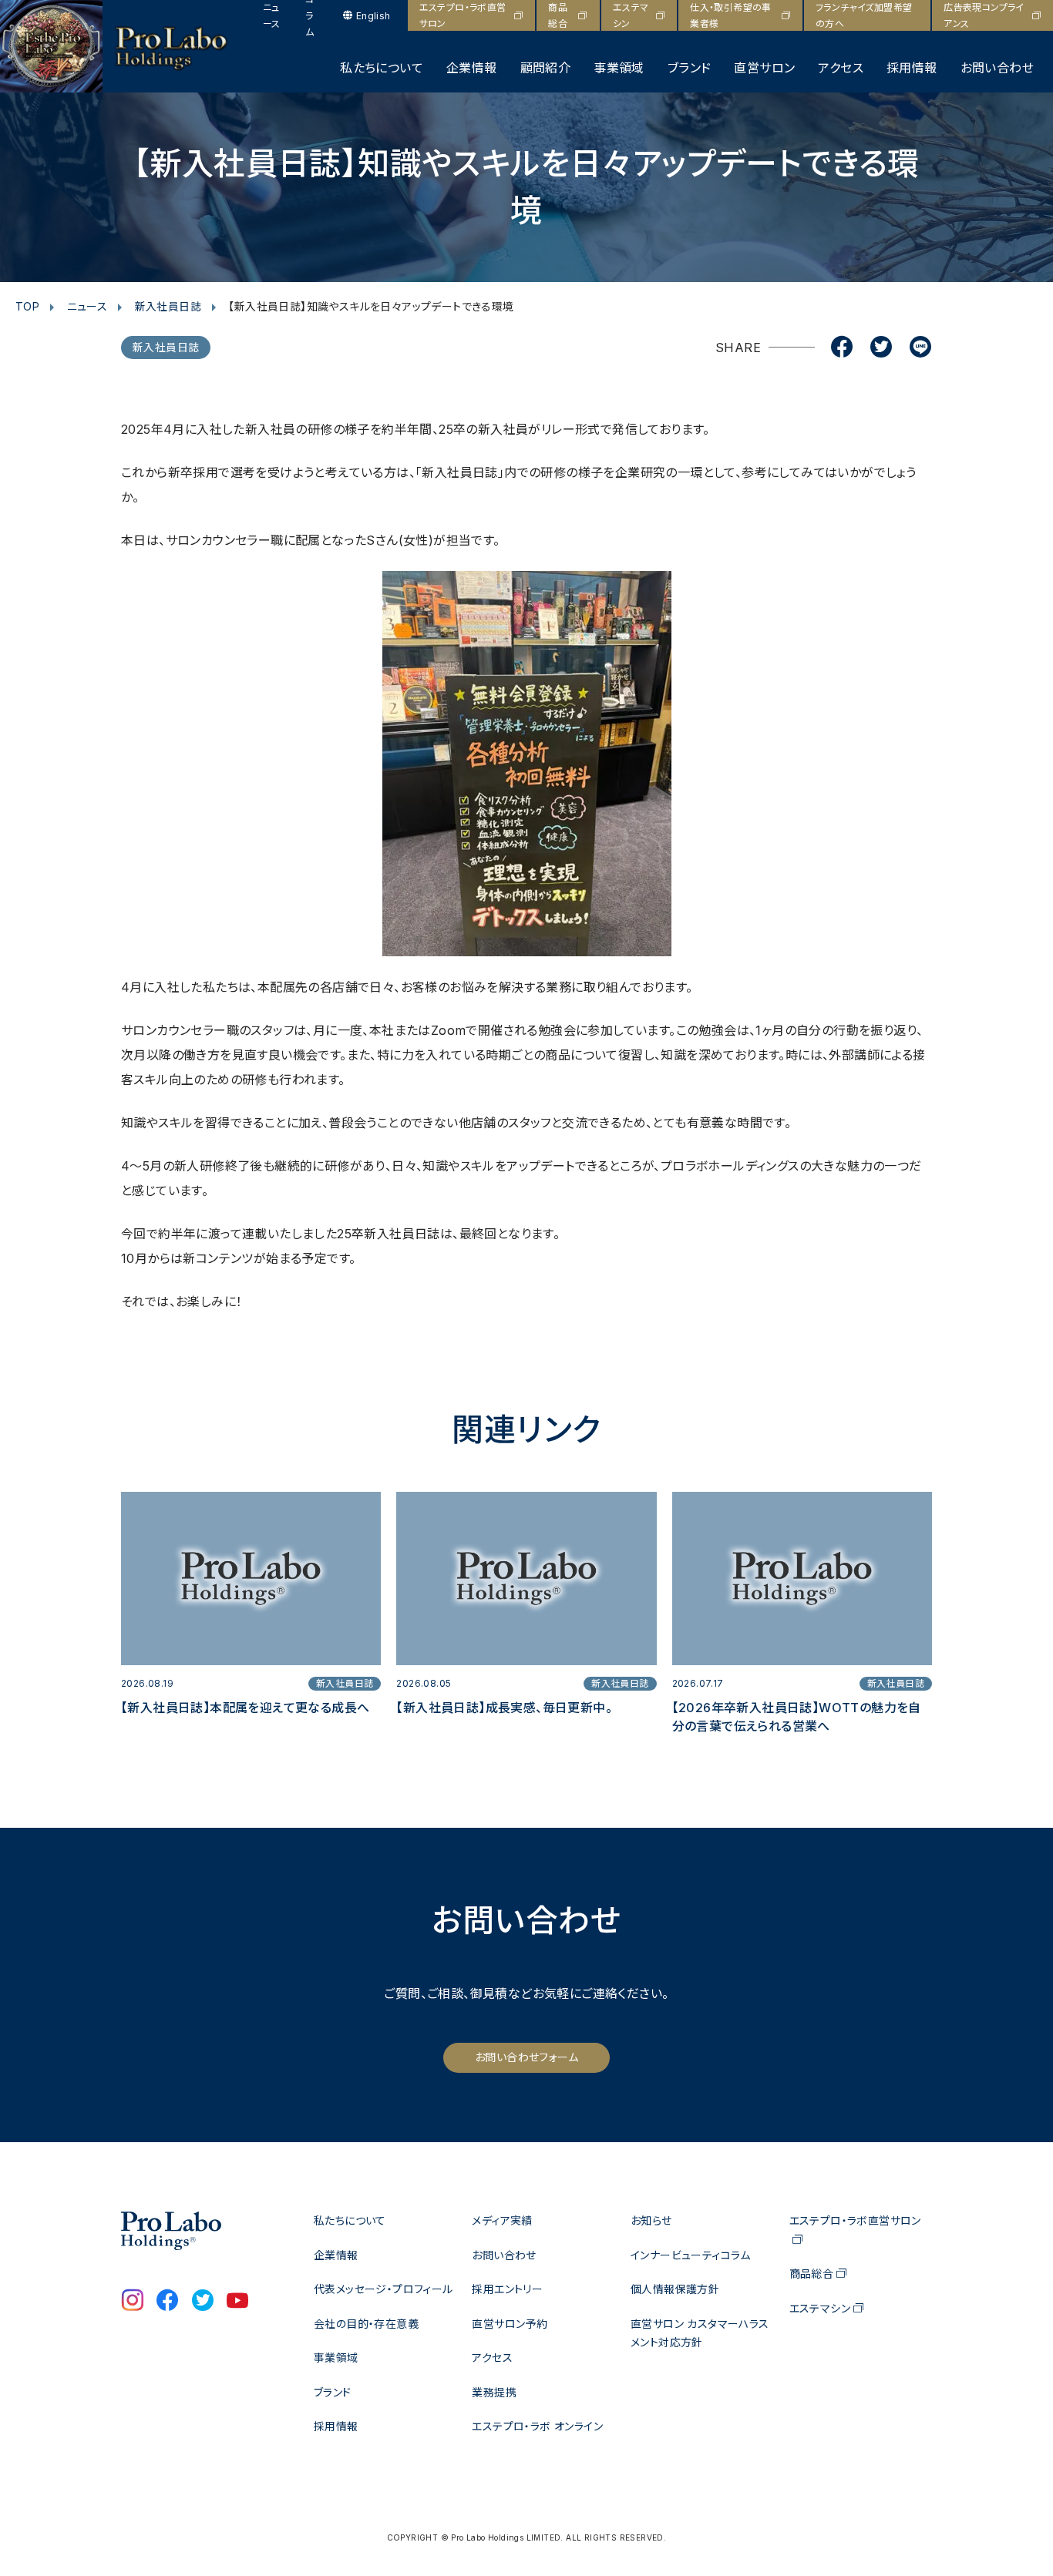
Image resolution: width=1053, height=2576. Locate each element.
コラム (310, 15)
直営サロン (764, 68)
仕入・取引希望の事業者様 (731, 15)
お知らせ (651, 2220)
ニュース (272, 15)
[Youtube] (237, 2302)
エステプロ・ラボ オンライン (537, 2426)
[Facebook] (842, 348)
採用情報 (912, 68)
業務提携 (494, 2392)
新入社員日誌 (168, 306)
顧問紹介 (546, 68)
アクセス (841, 68)
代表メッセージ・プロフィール (384, 2289)
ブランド (690, 68)
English (373, 16)
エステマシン (631, 15)
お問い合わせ (997, 68)
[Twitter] (881, 348)
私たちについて (382, 68)
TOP (27, 306)
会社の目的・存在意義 (366, 2324)
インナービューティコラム (691, 2255)
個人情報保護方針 (675, 2289)
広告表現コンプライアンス (984, 15)
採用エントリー (507, 2289)
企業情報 (472, 68)
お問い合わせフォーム (526, 2057)
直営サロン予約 (510, 2324)
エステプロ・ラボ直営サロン (463, 15)
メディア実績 (502, 2220)
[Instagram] (133, 2302)
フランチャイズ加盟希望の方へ (864, 15)
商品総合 (558, 15)
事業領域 (619, 68)
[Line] (920, 348)
